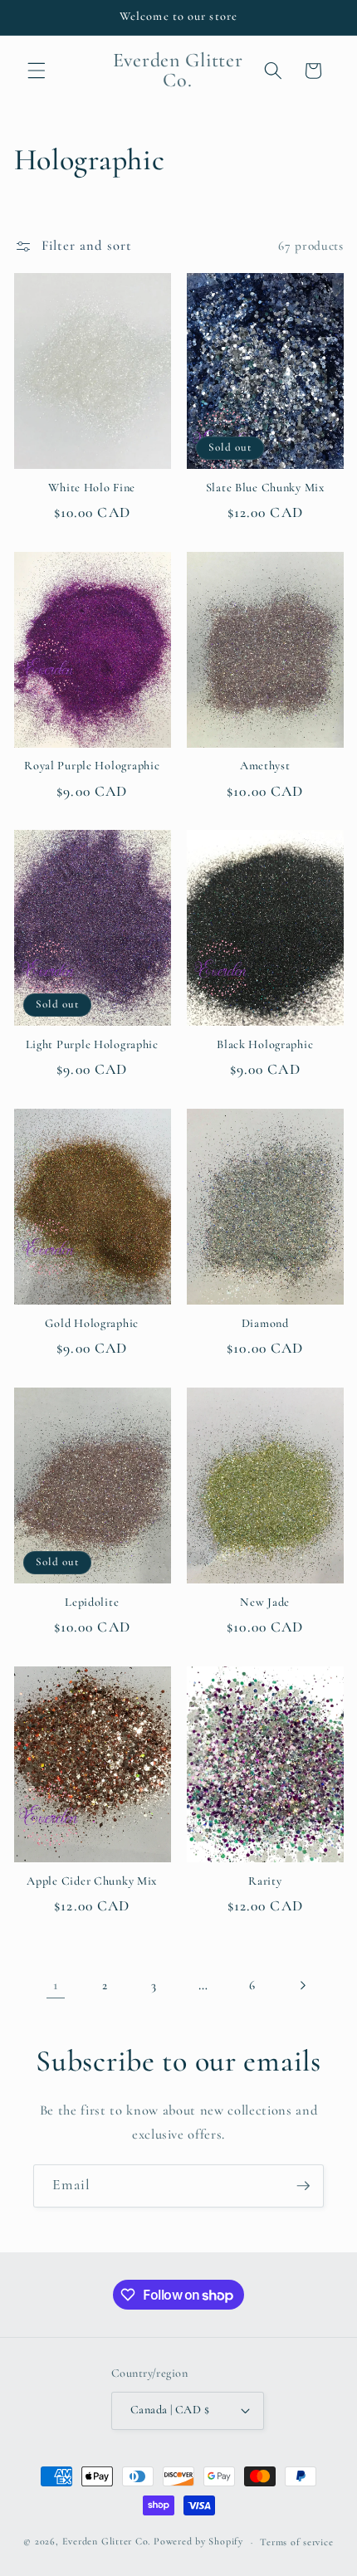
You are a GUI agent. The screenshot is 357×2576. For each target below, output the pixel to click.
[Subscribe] (303, 2186)
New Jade (265, 1602)
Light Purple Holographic (92, 1044)
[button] (37, 71)
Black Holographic (265, 1044)
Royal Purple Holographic (92, 766)
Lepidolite (92, 1602)
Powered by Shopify (198, 2542)
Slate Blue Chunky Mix (265, 488)
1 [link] (56, 1985)
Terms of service (296, 2542)
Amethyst (265, 766)
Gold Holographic (92, 1323)
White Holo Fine (92, 488)
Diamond (265, 1323)
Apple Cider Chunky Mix (92, 1881)
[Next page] (301, 1985)
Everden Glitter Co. (107, 2542)
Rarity (265, 1881)
